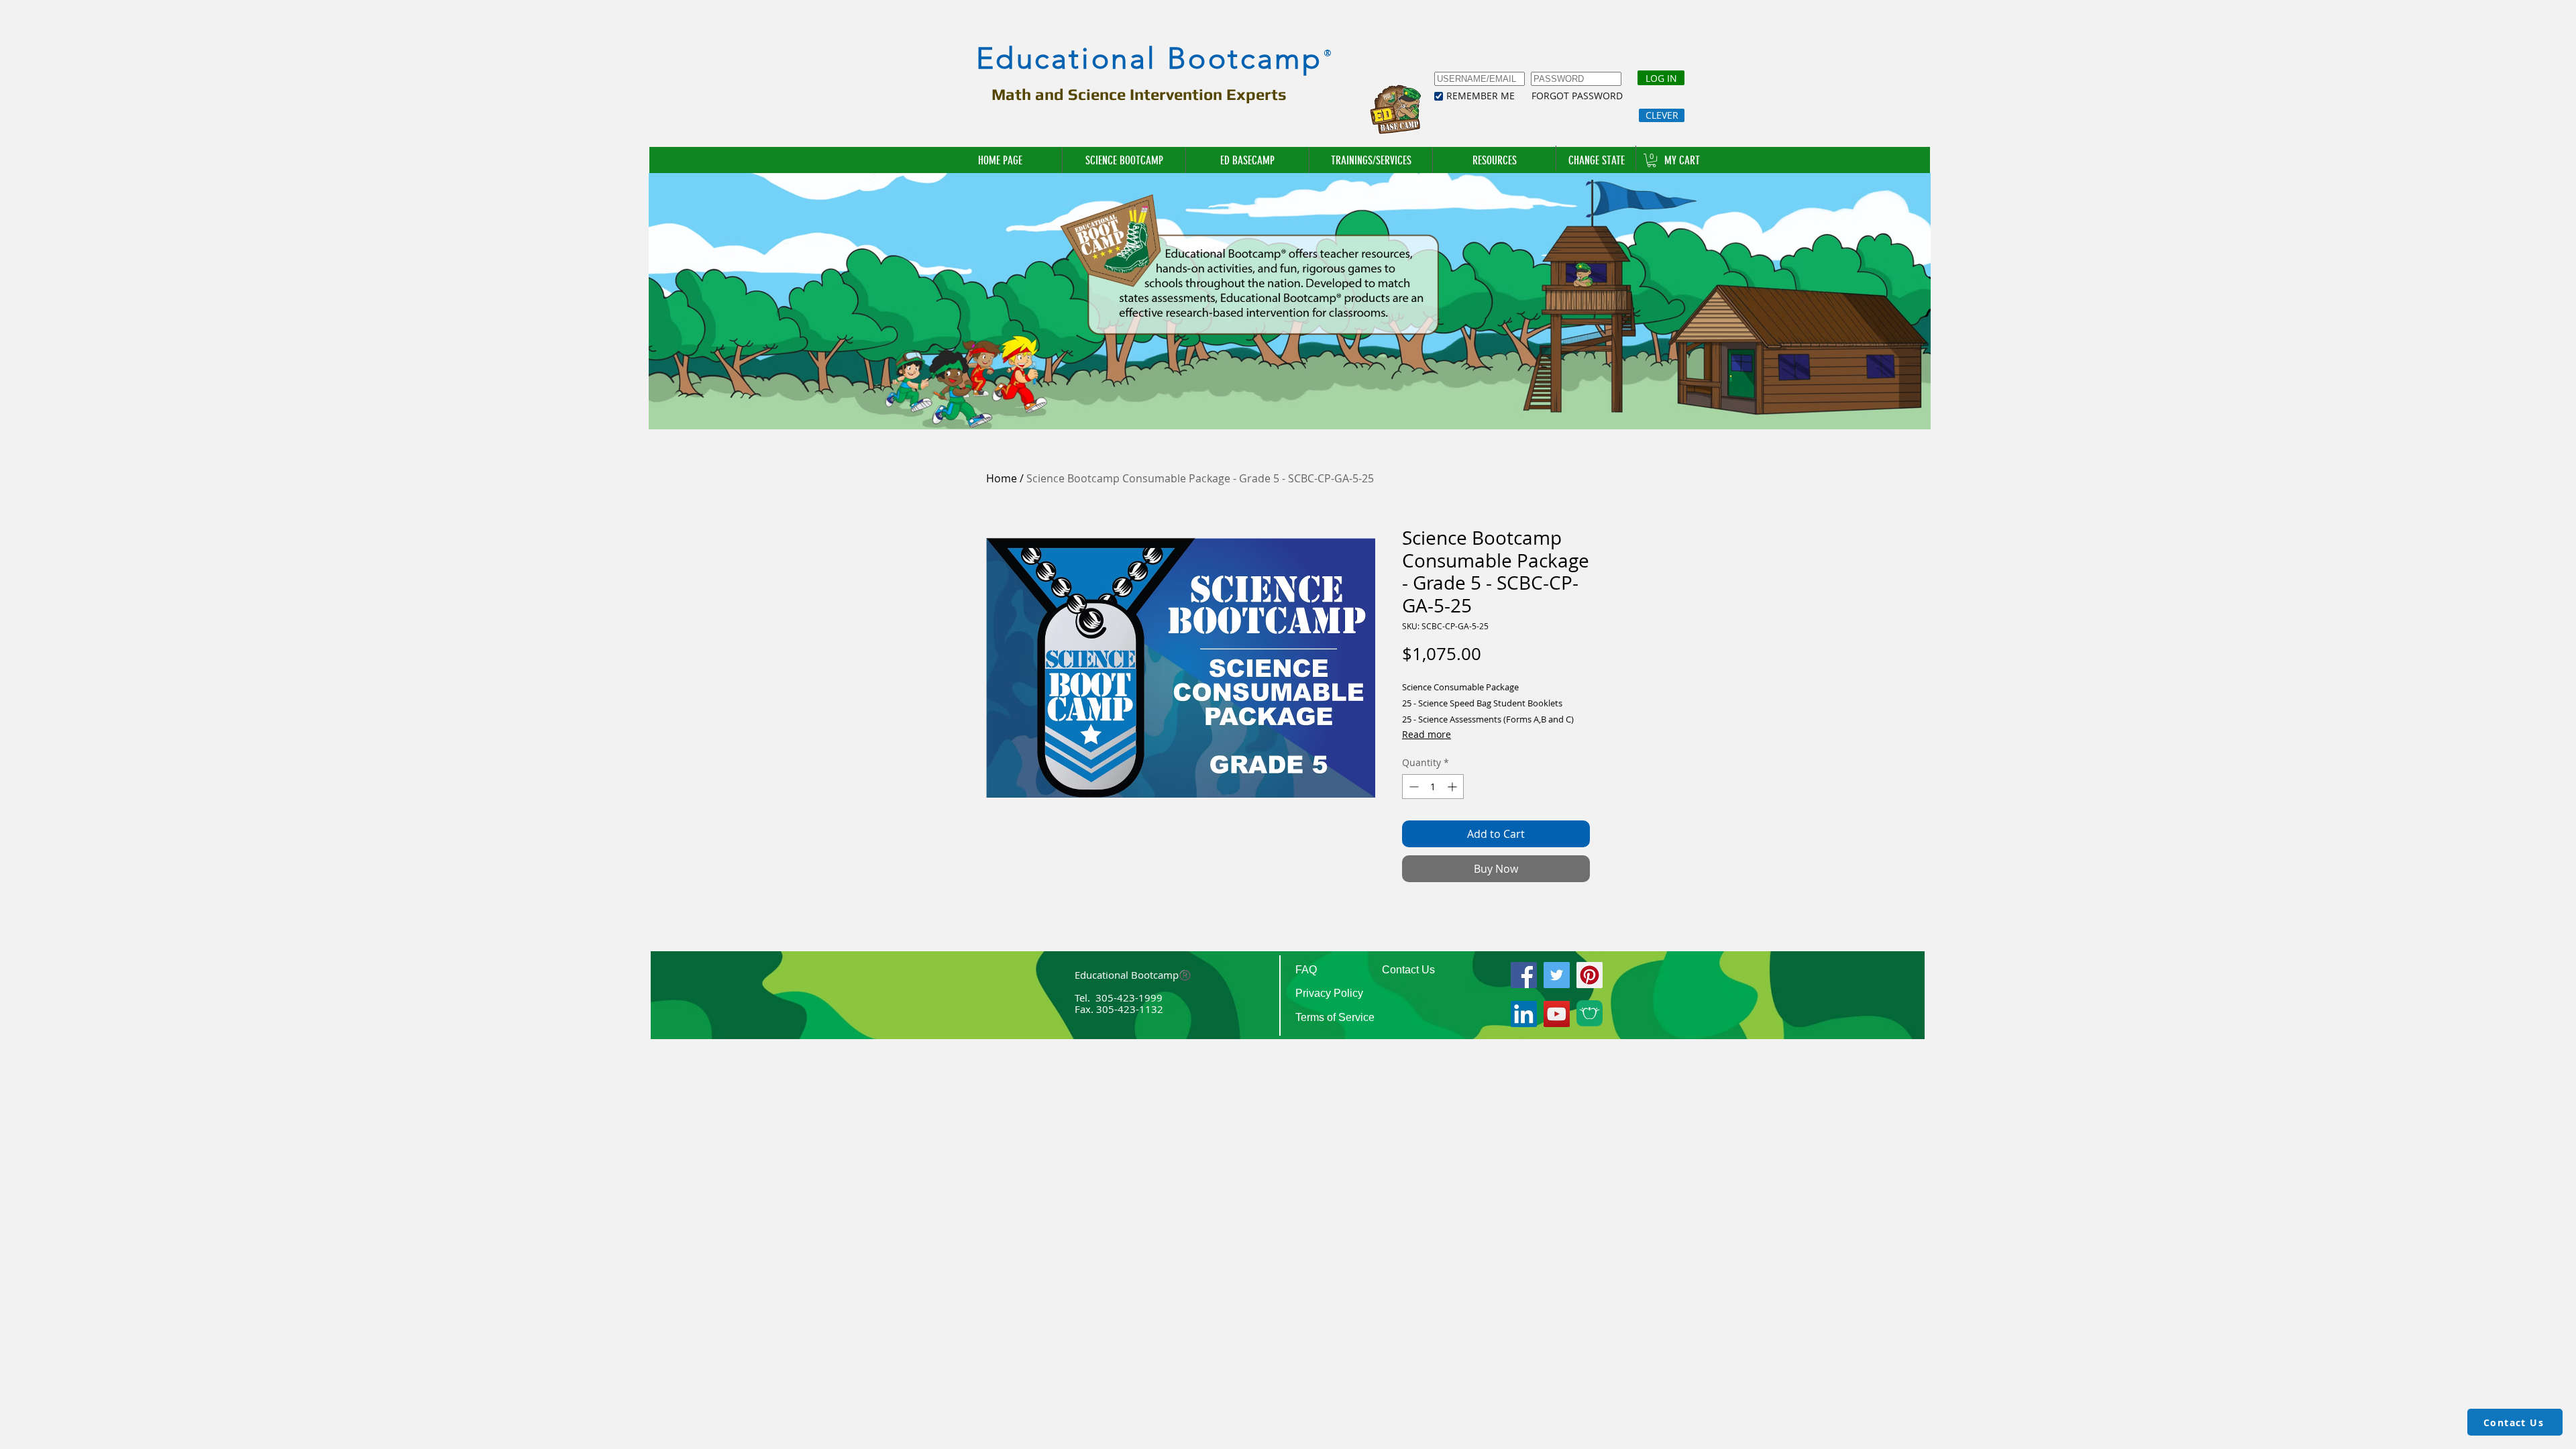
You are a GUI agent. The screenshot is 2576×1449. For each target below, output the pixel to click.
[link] (1652, 160)
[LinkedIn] (1524, 1014)
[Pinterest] (1590, 975)
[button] (1371, 160)
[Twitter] (1557, 975)
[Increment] (1453, 787)
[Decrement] (1412, 787)
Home (1002, 478)
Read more (1427, 734)
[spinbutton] (1433, 787)
